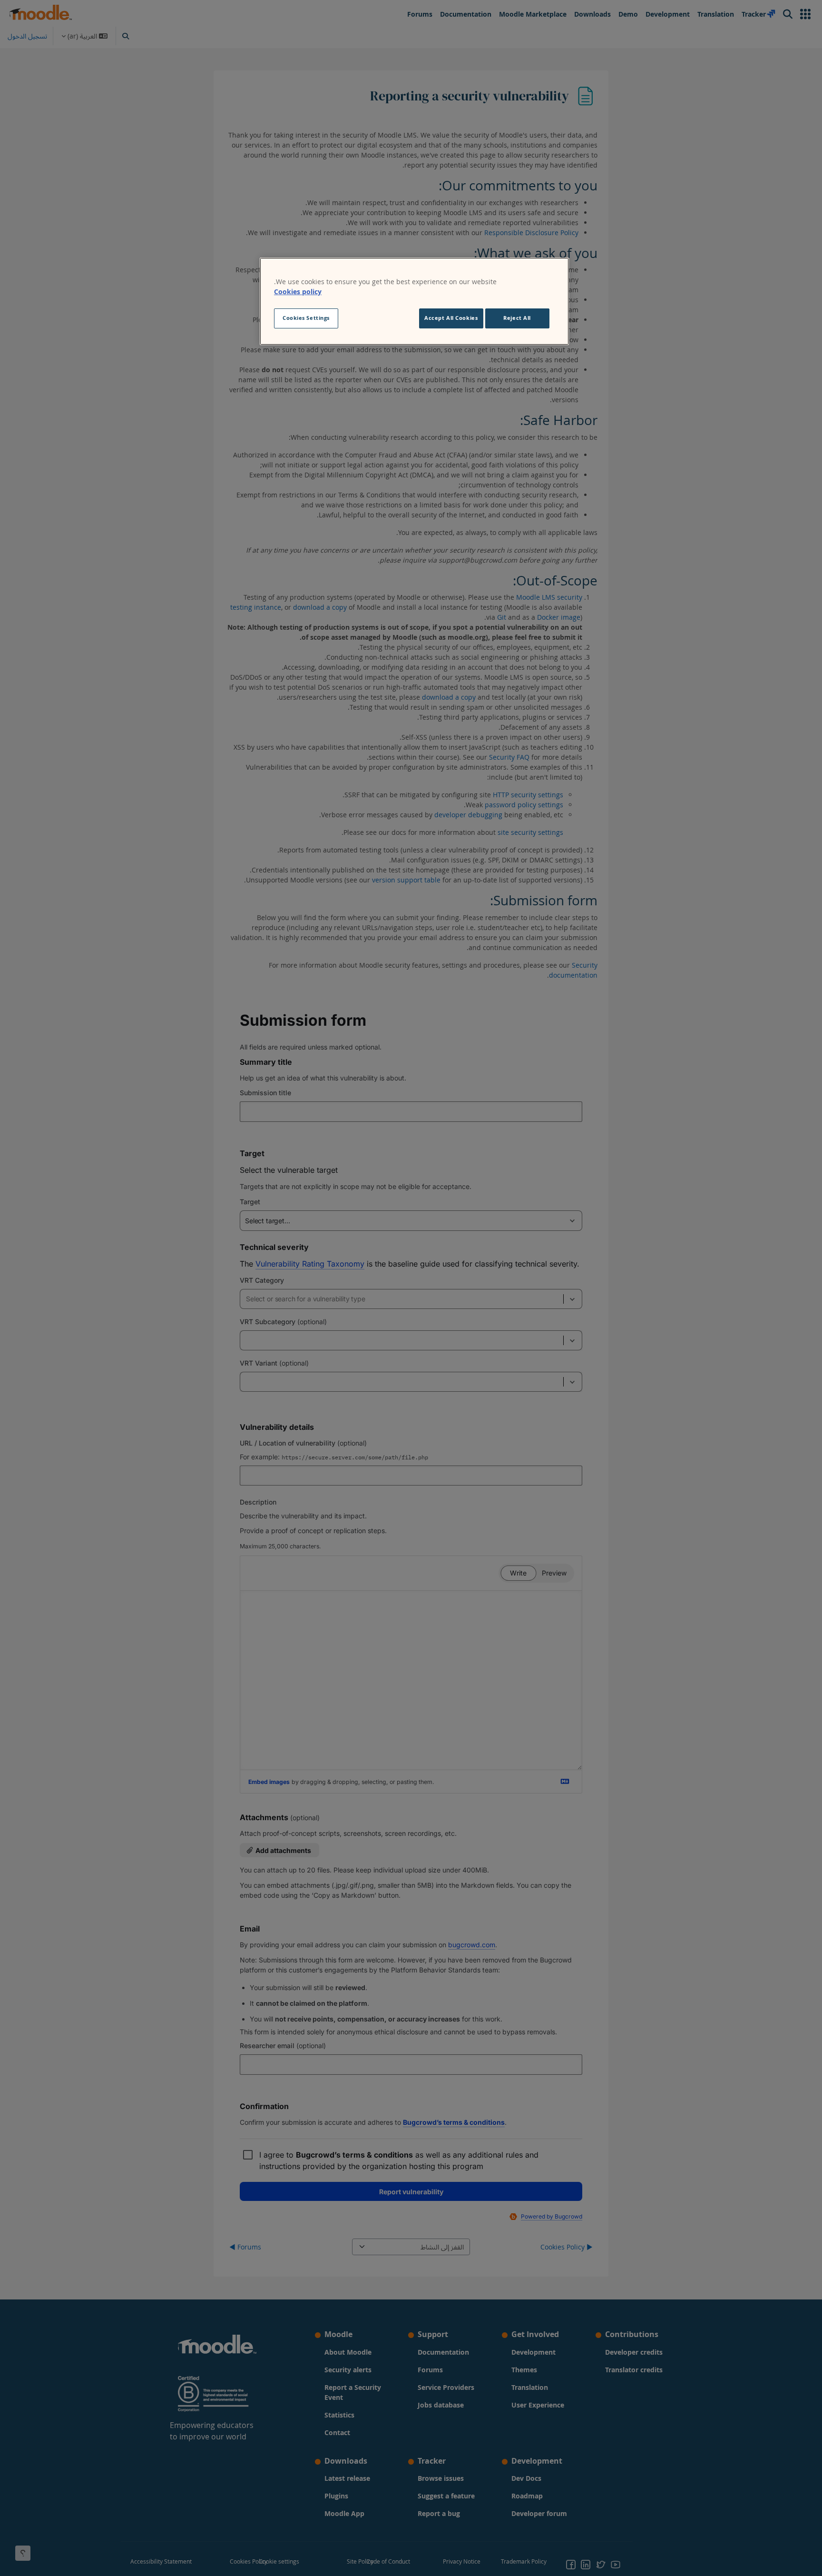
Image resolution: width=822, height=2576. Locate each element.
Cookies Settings (306, 318)
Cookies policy (298, 292)
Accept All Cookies (451, 318)
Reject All (517, 318)
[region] (414, 301)
